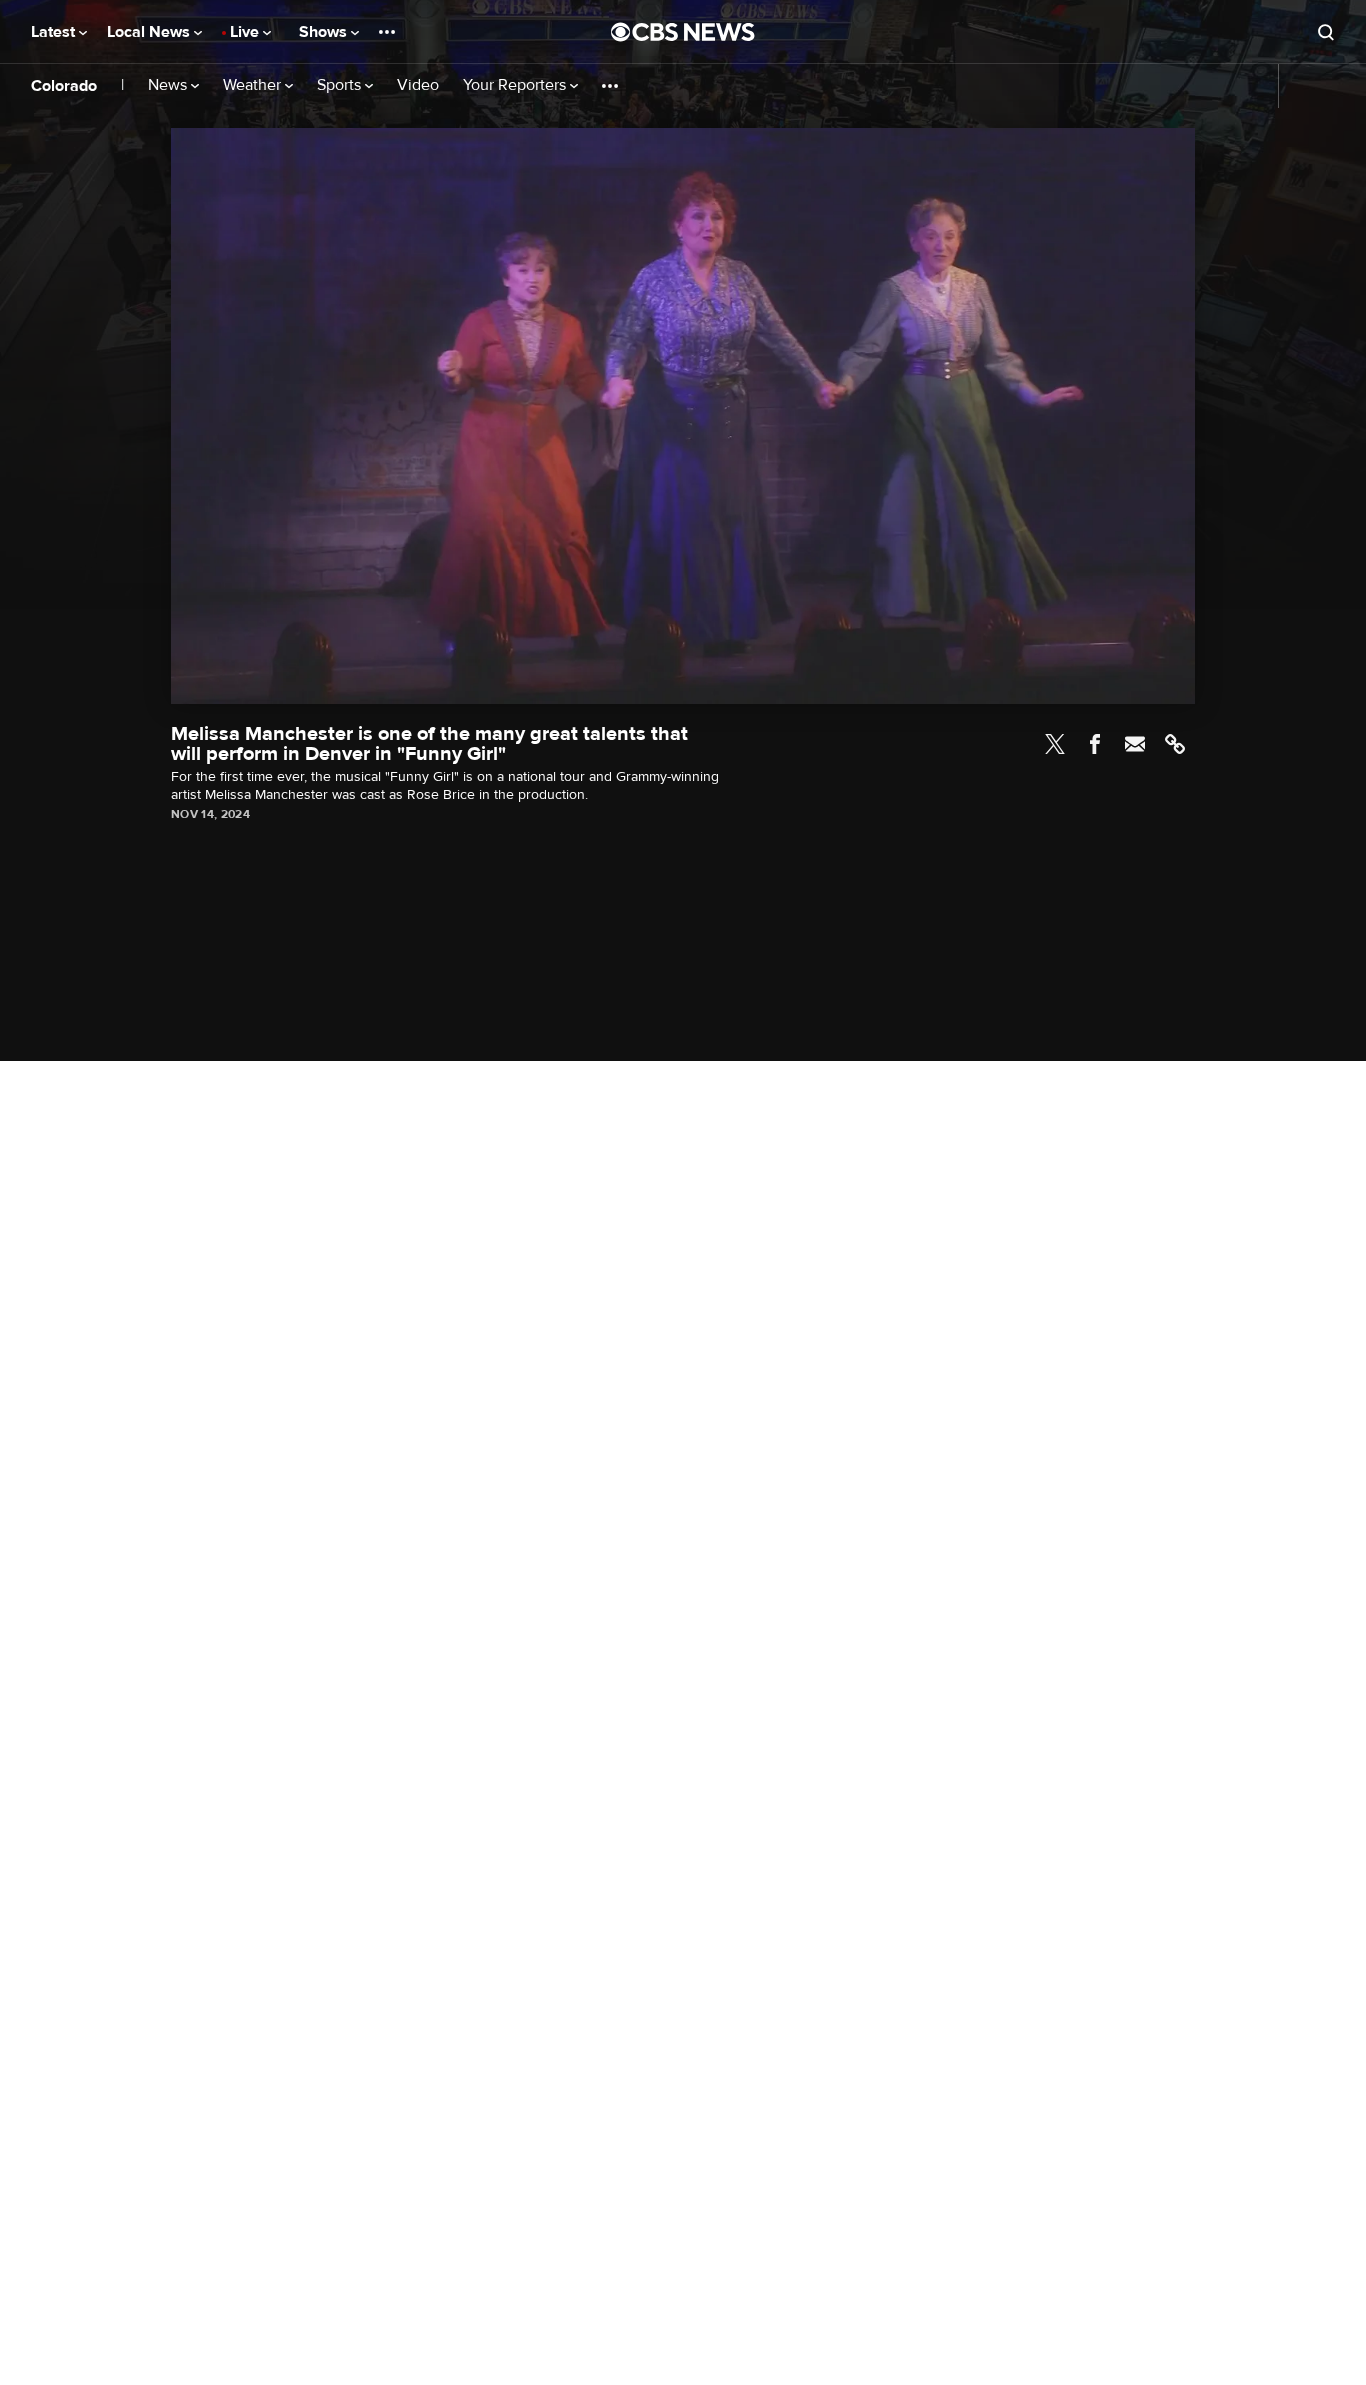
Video (418, 85)
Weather (254, 85)
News (169, 85)
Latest (55, 32)
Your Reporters (516, 85)
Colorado (64, 86)
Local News (150, 32)
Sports (341, 85)
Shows (325, 32)
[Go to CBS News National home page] (683, 32)
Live (246, 32)
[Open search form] (1326, 32)
